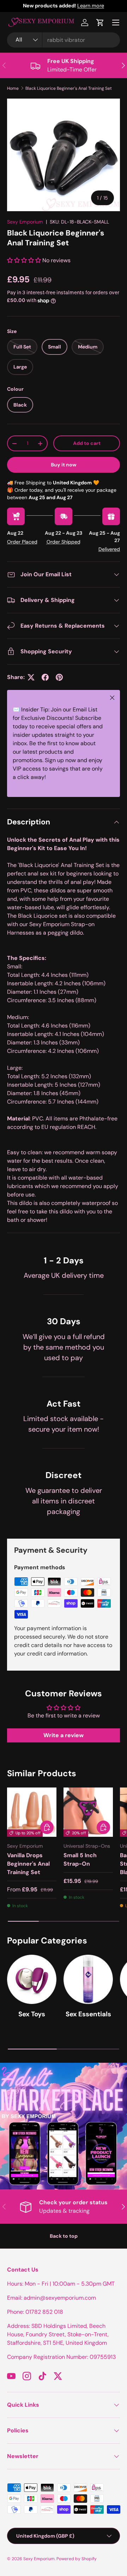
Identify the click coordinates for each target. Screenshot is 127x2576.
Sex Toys (32, 2014)
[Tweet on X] (31, 677)
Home (13, 88)
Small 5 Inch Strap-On (80, 1859)
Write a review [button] (64, 1735)
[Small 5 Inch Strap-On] (88, 1812)
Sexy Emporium (25, 222)
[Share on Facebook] (45, 677)
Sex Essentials (88, 2014)
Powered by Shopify (77, 2559)
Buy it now (64, 465)
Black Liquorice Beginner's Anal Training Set (69, 88)
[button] (100, 23)
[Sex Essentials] (88, 1979)
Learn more (91, 6)
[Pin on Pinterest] (59, 677)
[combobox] (64, 40)
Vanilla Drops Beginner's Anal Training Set (28, 1864)
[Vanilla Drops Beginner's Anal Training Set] (32, 1812)
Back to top (64, 2236)
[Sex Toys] (32, 1979)
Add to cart (87, 443)
